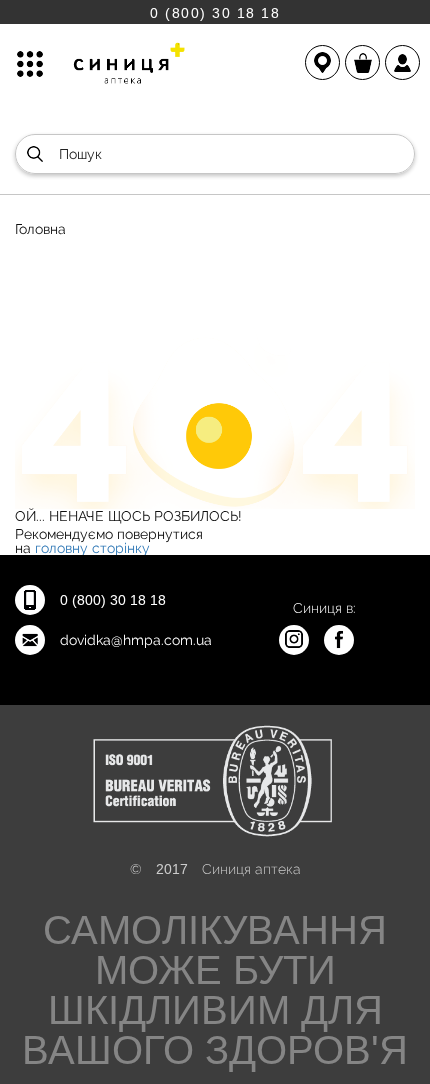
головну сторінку (92, 548)
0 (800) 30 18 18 (215, 12)
